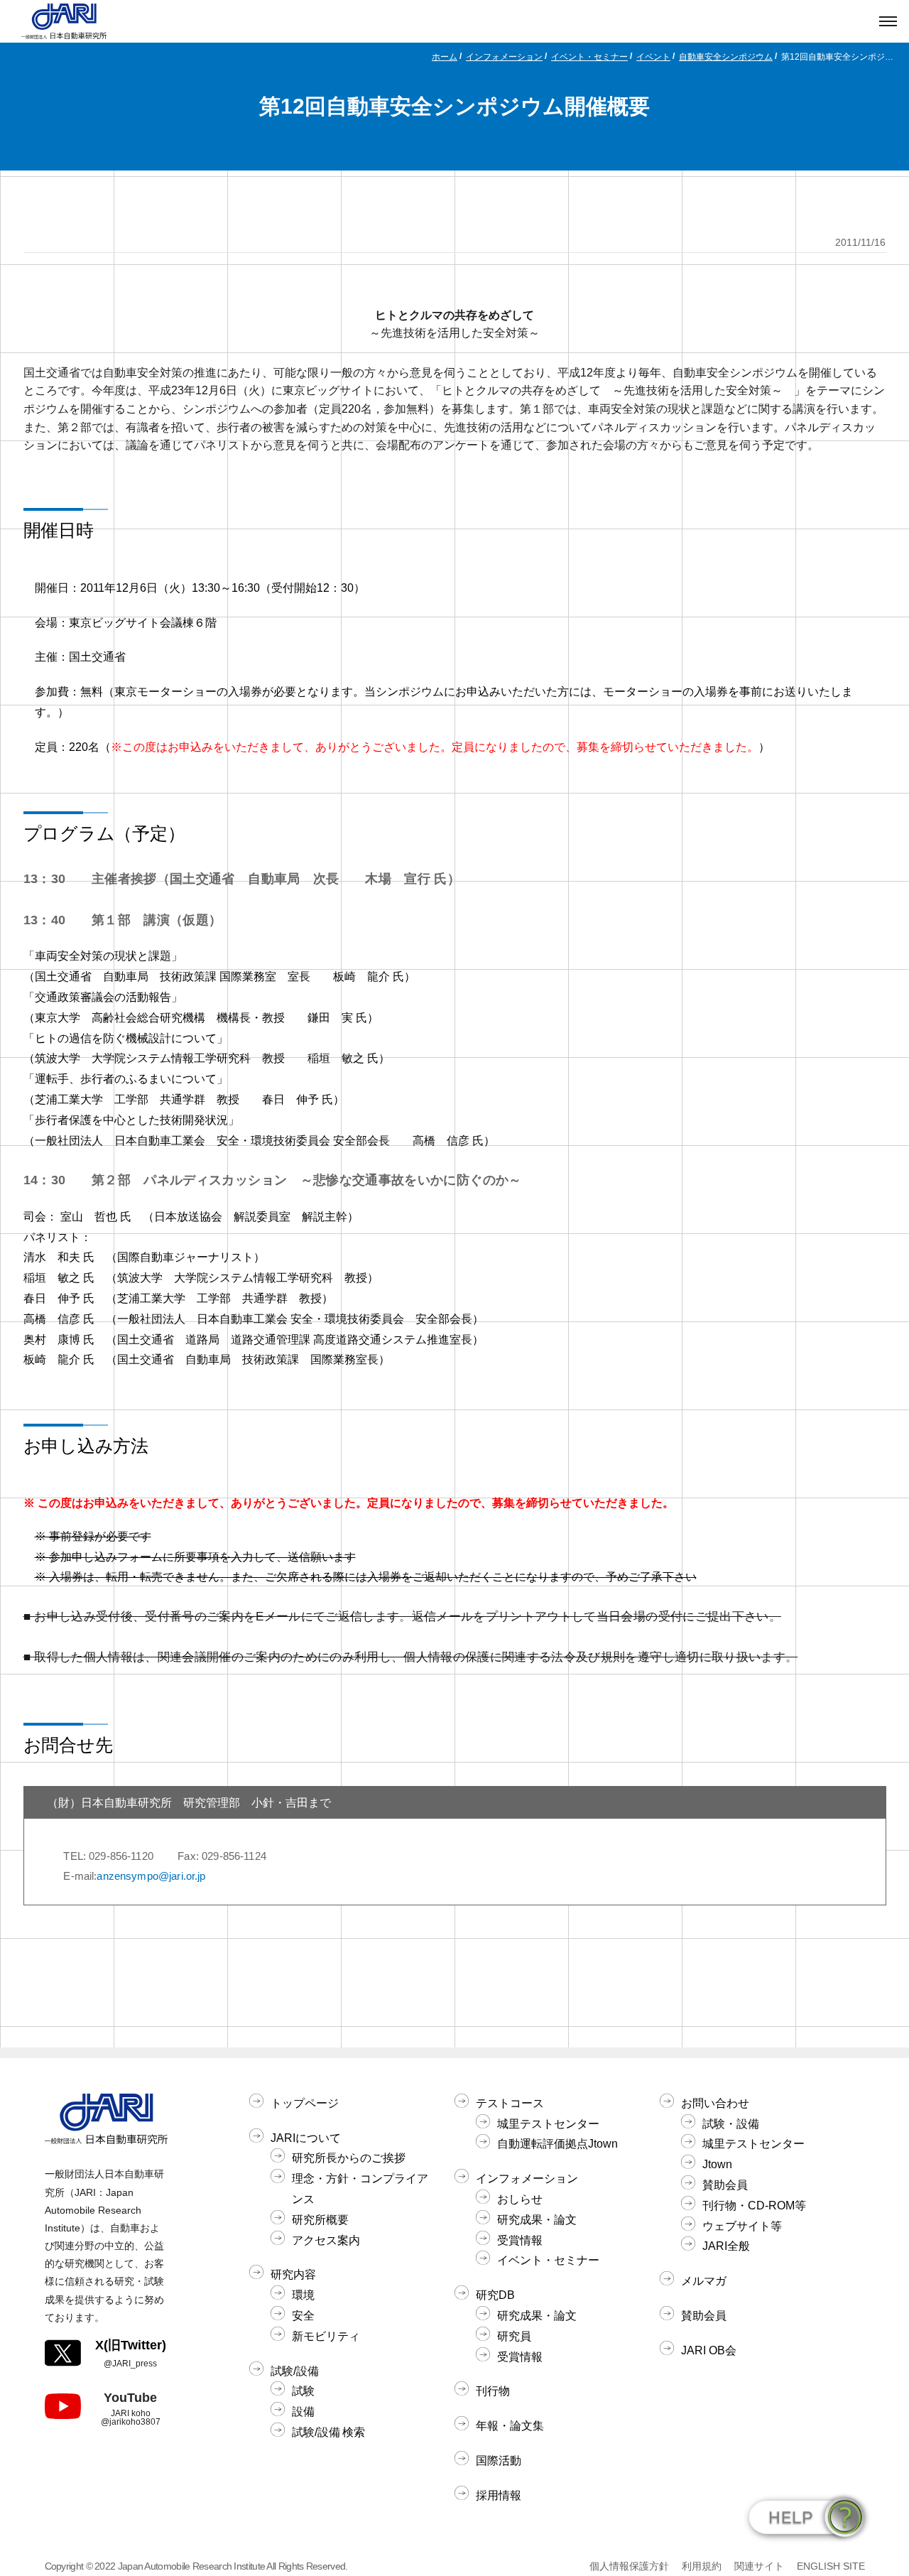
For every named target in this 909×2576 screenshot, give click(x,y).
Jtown (717, 2164)
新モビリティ (326, 2336)
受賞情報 (520, 2240)
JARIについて (306, 2138)
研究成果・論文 (537, 2220)
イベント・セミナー (589, 57)
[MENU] (888, 21)
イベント (653, 57)
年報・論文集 (510, 2426)
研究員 (514, 2336)
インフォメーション (504, 57)
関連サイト (759, 2566)
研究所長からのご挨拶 (349, 2158)
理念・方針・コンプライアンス (360, 2189)
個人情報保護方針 (629, 2566)
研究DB (495, 2295)
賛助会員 (725, 2185)
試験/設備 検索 (328, 2432)
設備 (303, 2412)
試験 (303, 2391)
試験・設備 (731, 2124)
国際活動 (499, 2461)
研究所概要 (320, 2220)
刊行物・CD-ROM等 (754, 2206)
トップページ (305, 2103)
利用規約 (702, 2566)
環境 (303, 2295)
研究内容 (293, 2274)
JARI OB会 (709, 2350)
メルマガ (704, 2281)
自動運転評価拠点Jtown (557, 2144)
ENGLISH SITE (831, 2566)
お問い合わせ (715, 2103)
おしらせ (520, 2199)
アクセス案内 (326, 2240)
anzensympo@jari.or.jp (151, 1876)
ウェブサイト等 (742, 2226)
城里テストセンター (548, 2124)
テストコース (510, 2103)
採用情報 (499, 2495)
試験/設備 (295, 2371)
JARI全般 (726, 2246)
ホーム (445, 57)
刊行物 (493, 2391)
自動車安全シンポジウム (726, 57)
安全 (303, 2316)
